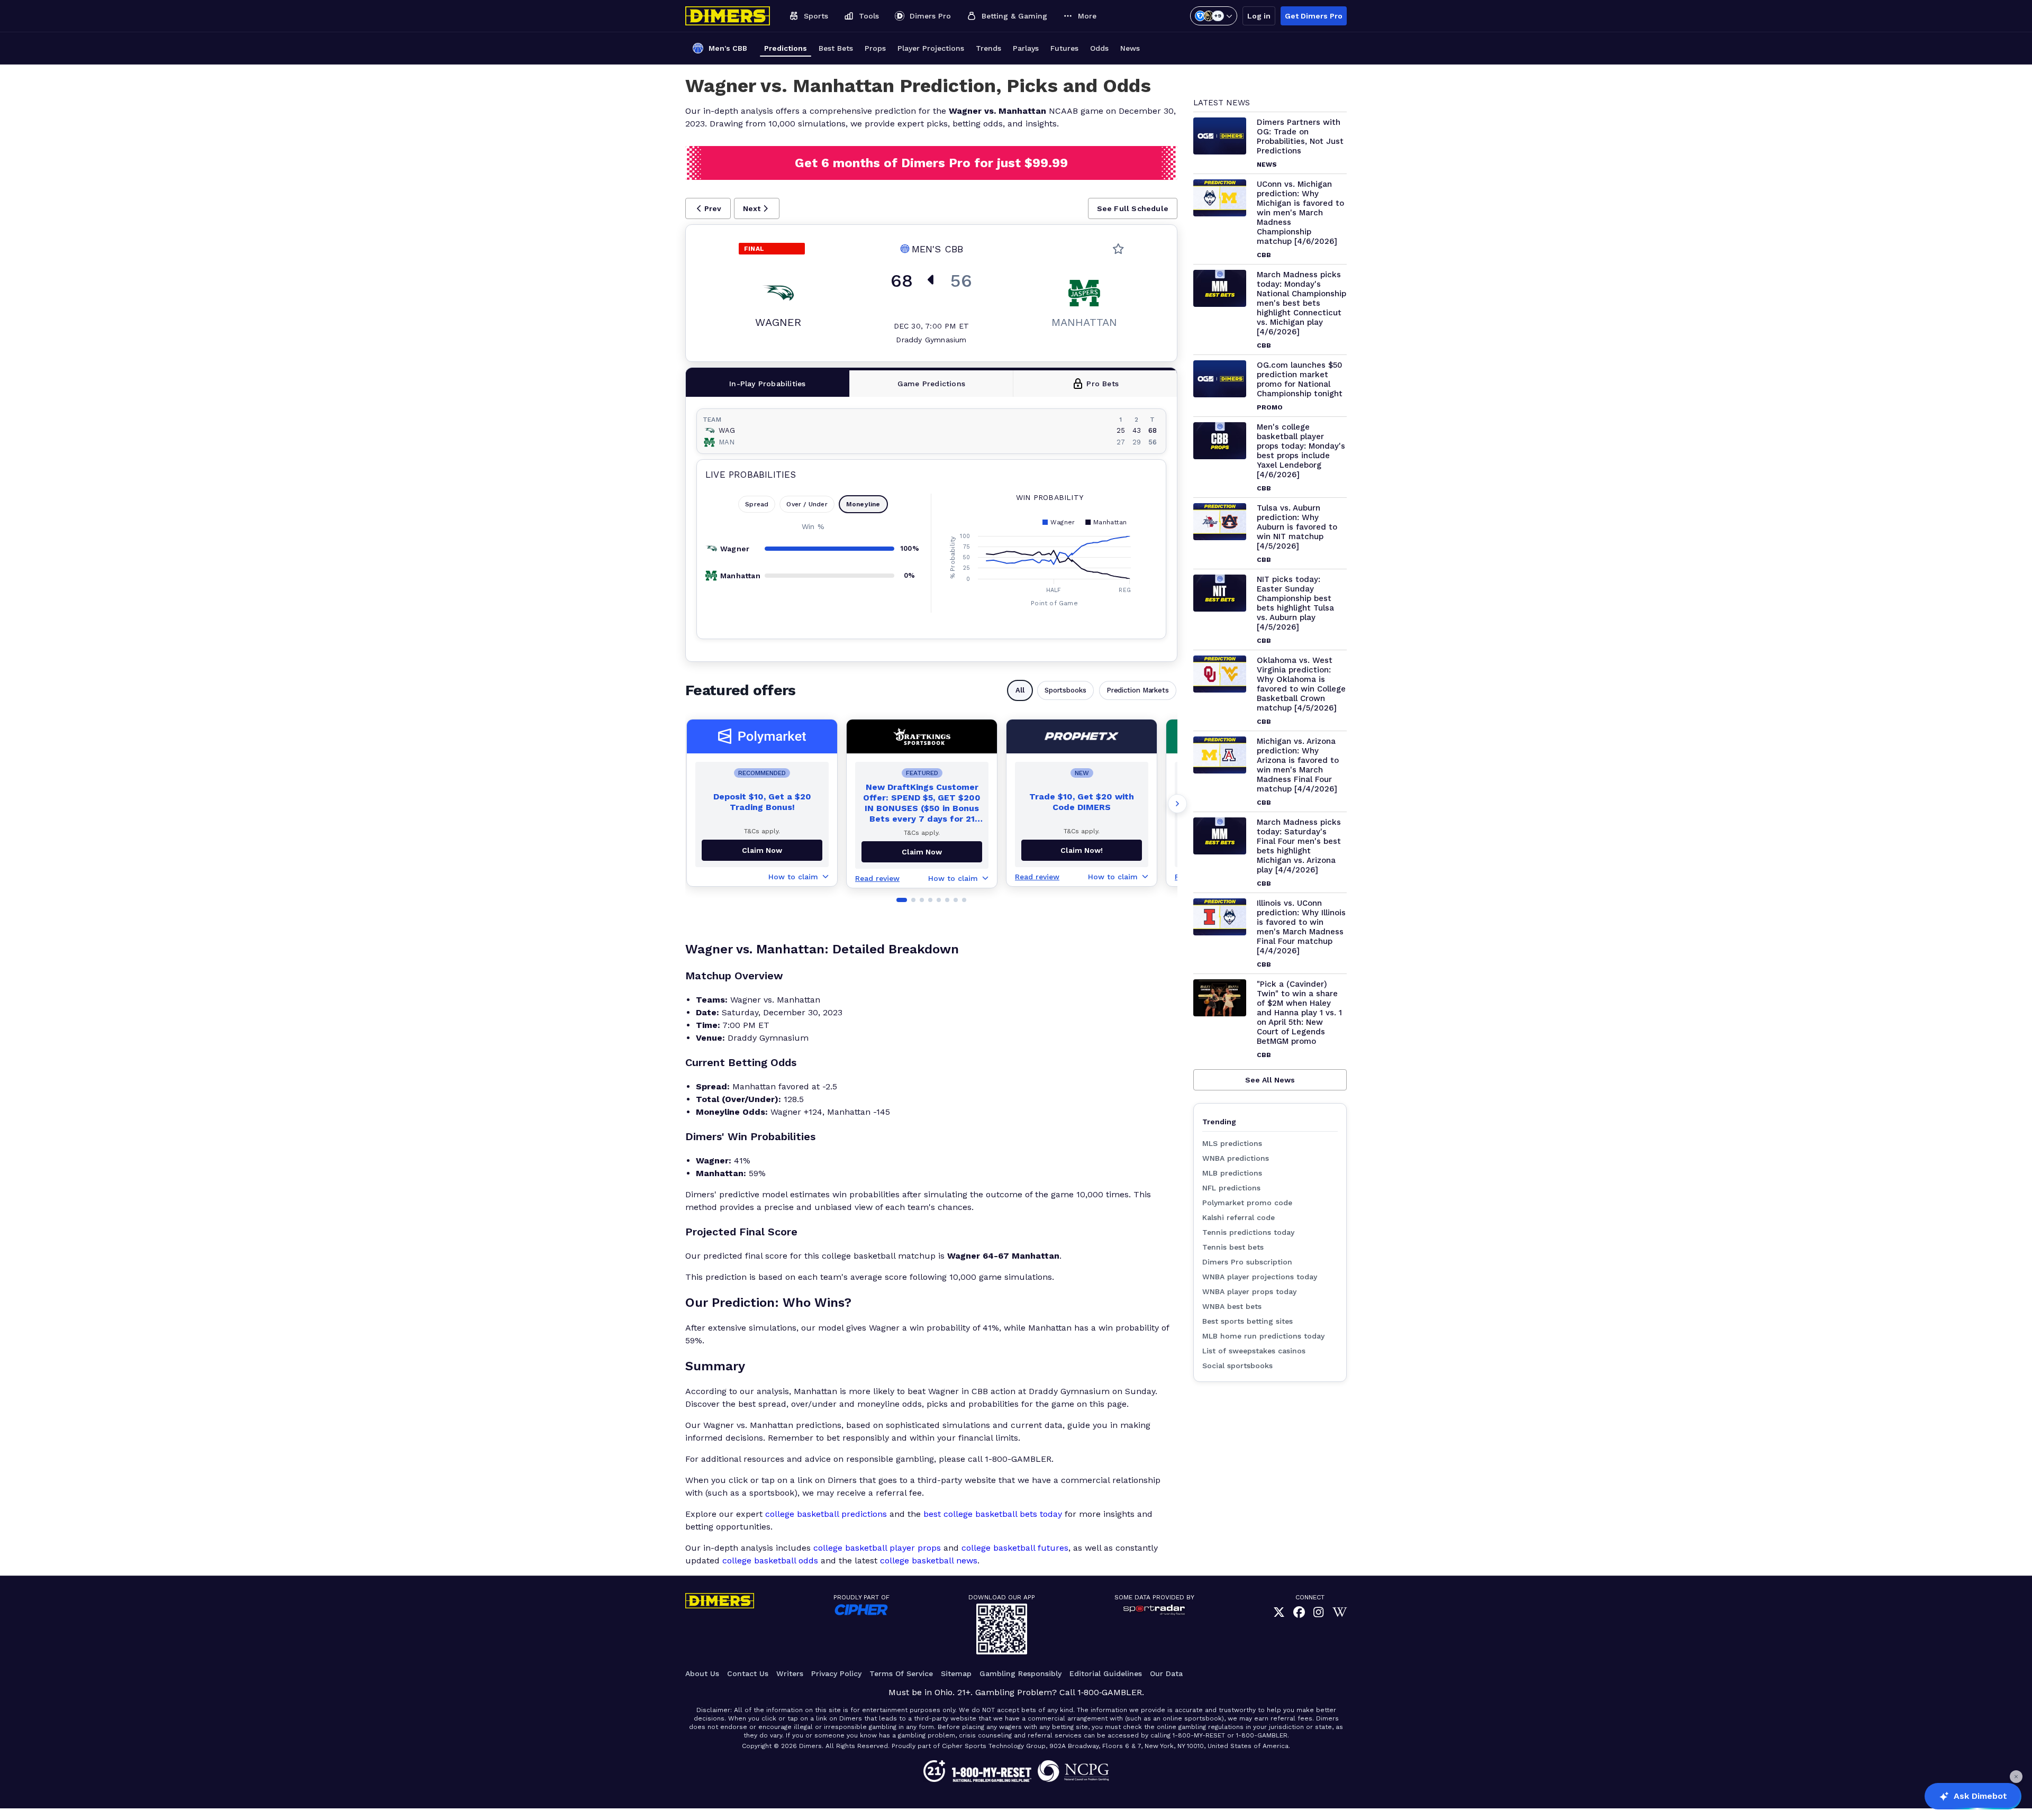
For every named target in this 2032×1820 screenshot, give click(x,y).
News (1130, 48)
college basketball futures (1015, 1548)
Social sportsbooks (1237, 1366)
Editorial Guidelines (1106, 1673)
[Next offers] (1177, 804)
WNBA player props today (1249, 1291)
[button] (708, 208)
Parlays (1026, 48)
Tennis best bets (1233, 1247)
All (1020, 690)
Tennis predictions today (1248, 1232)
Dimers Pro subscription (1247, 1262)
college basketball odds (770, 1560)
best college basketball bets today (993, 1514)
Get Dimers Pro (1314, 16)
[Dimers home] (728, 16)
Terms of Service (901, 1673)
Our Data (1166, 1673)
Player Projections (931, 48)
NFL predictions (1231, 1188)
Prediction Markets (1138, 690)
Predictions (786, 48)
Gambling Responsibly (1020, 1673)
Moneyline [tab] (863, 504)
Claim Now (762, 850)
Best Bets (836, 48)
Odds (1099, 48)
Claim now (922, 852)
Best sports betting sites (1248, 1321)
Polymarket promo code (1247, 1203)
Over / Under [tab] (807, 504)
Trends (988, 48)
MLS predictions (1232, 1143)
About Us (702, 1673)
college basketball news (929, 1560)
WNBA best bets (1232, 1306)
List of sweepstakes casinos (1254, 1351)
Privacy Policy (836, 1673)
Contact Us (748, 1673)
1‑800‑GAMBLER (1110, 1692)
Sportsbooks (1065, 690)
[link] (1279, 1612)
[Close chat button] (2016, 1777)
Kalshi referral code (1239, 1217)
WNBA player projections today (1260, 1277)
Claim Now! (1082, 850)
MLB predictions (1232, 1173)
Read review (877, 878)
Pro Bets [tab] (1103, 384)
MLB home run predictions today (1263, 1336)
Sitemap (956, 1673)
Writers (790, 1673)
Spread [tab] (757, 504)
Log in (1259, 16)
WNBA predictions (1236, 1158)
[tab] (768, 384)
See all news (1270, 1080)
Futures (1064, 48)
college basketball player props (877, 1548)
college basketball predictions (826, 1514)
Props (875, 48)
